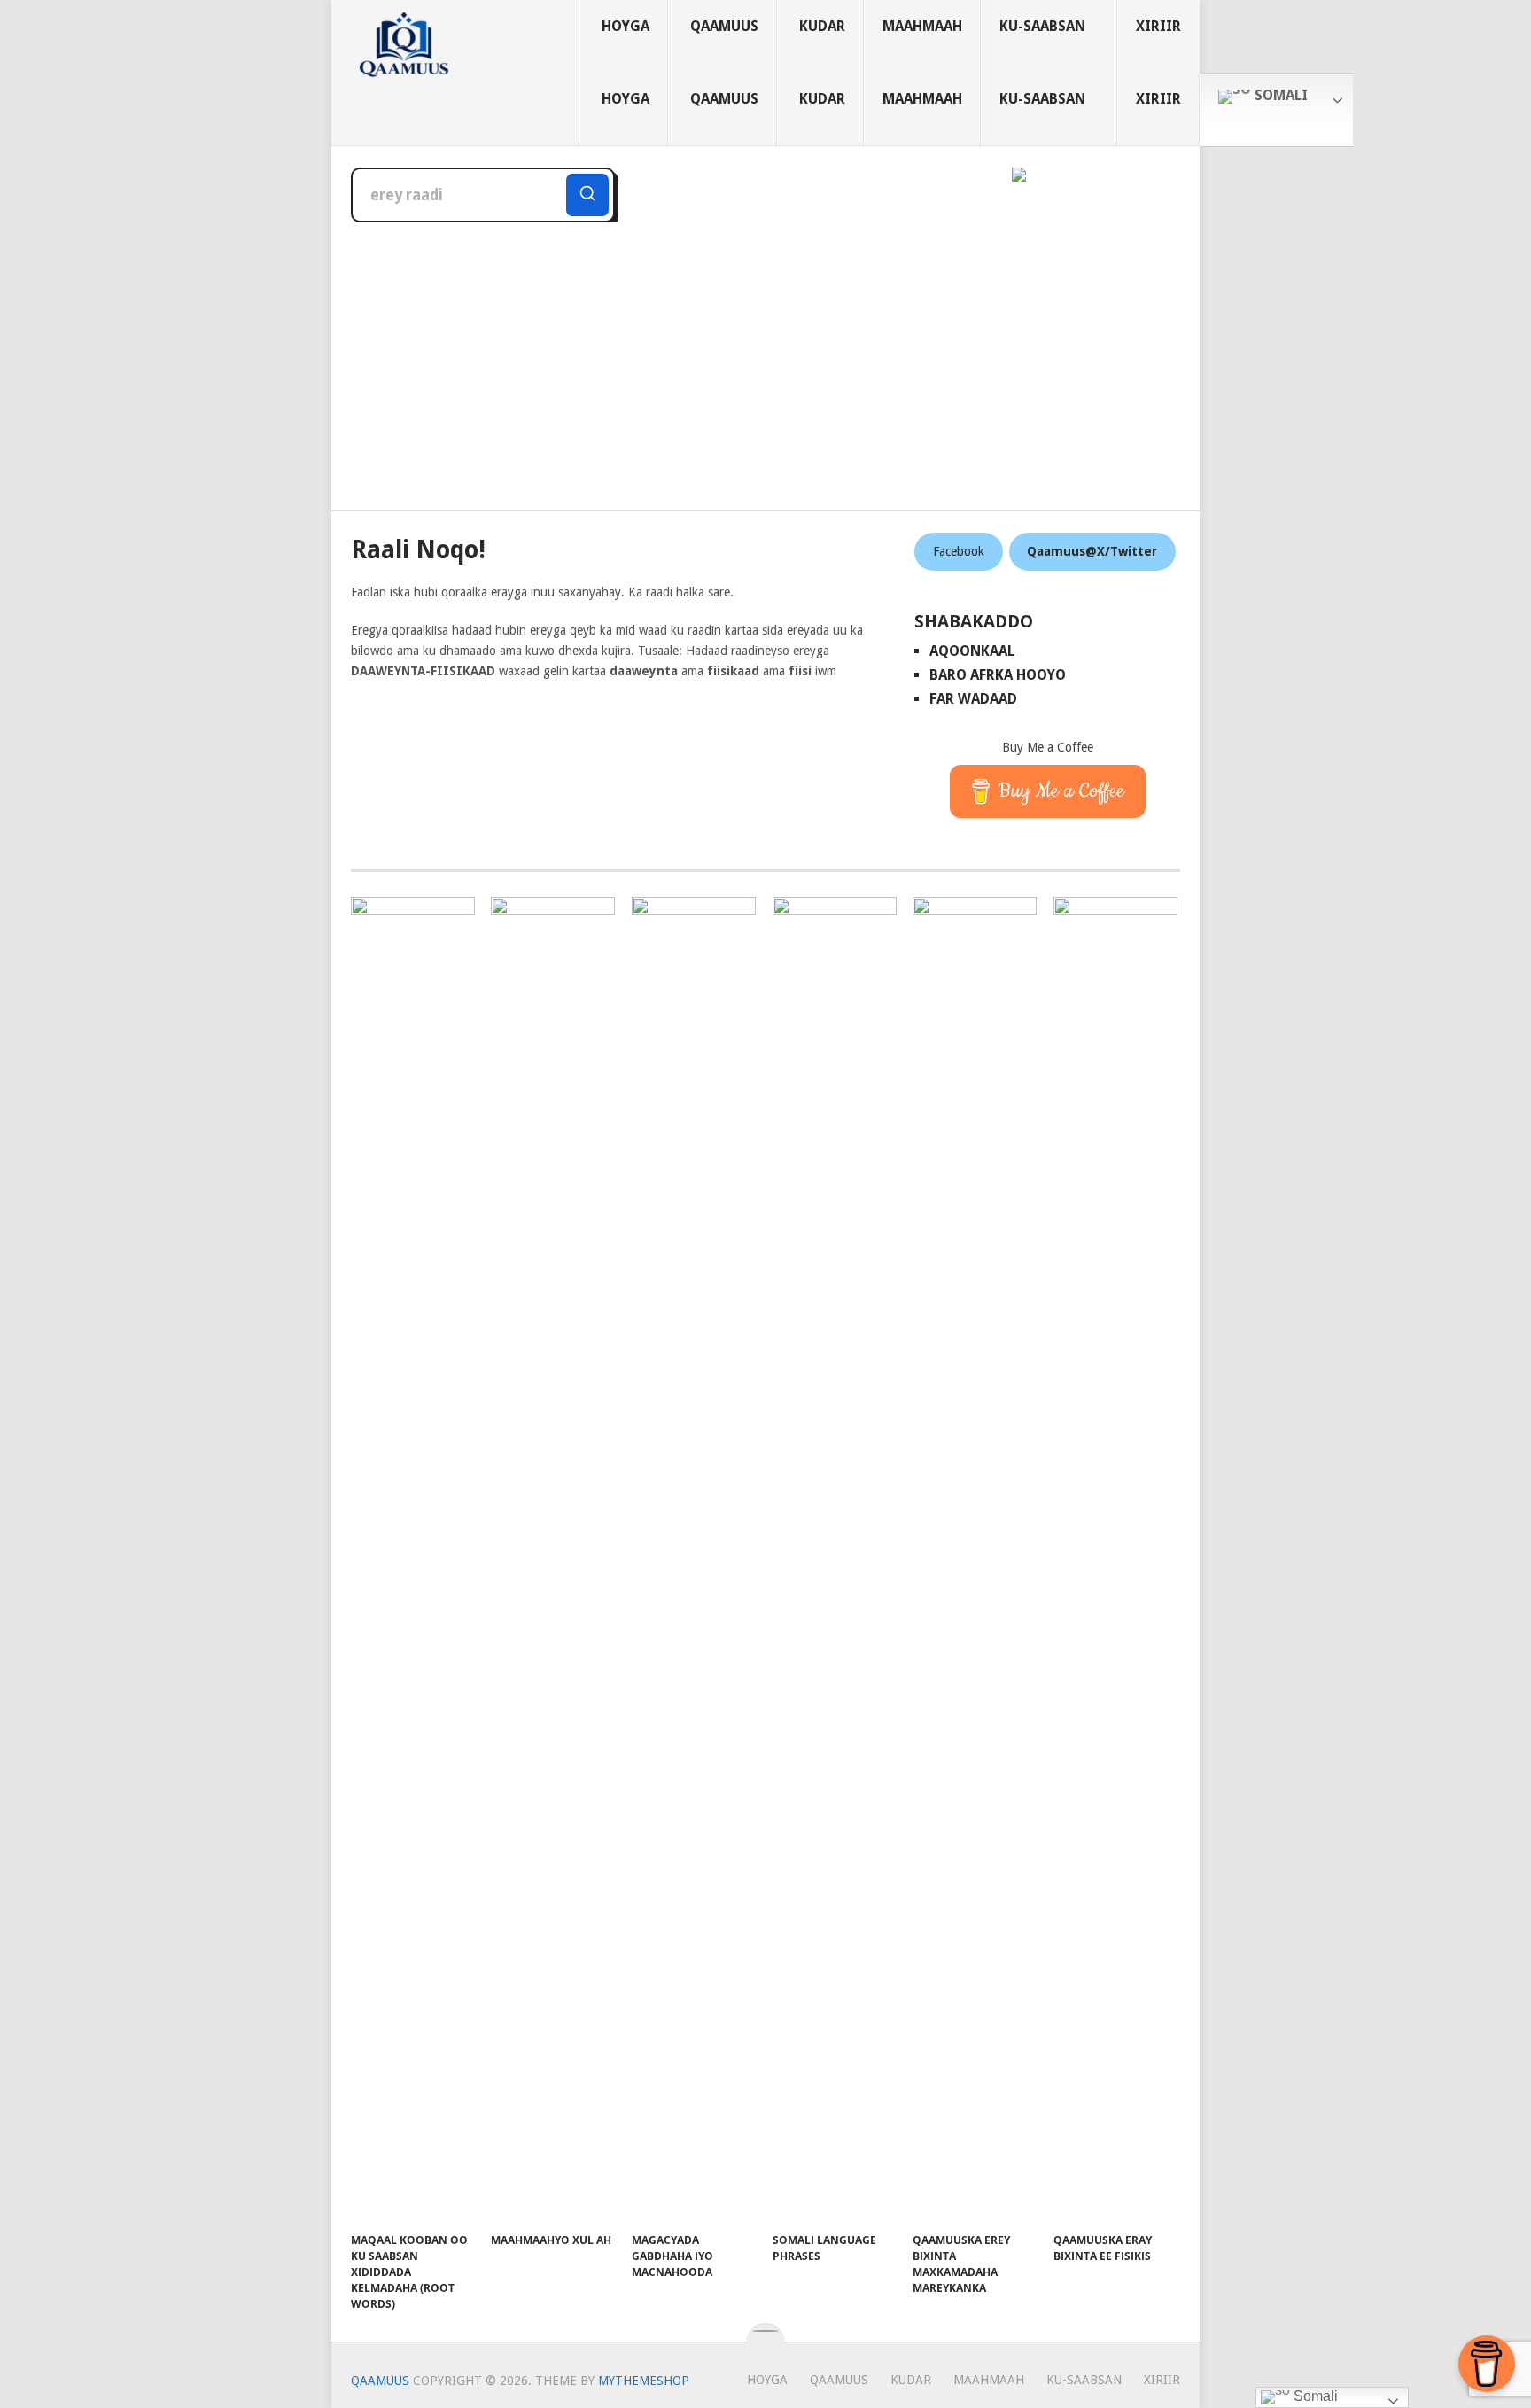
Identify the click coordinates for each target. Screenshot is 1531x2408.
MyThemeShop (644, 2381)
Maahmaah (922, 26)
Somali (1279, 95)
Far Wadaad (973, 699)
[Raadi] (587, 195)
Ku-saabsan (1042, 26)
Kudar (822, 26)
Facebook (959, 551)
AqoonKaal (972, 651)
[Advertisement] (765, 355)
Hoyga (626, 26)
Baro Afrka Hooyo (998, 675)
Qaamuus (724, 26)
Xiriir (1158, 26)
